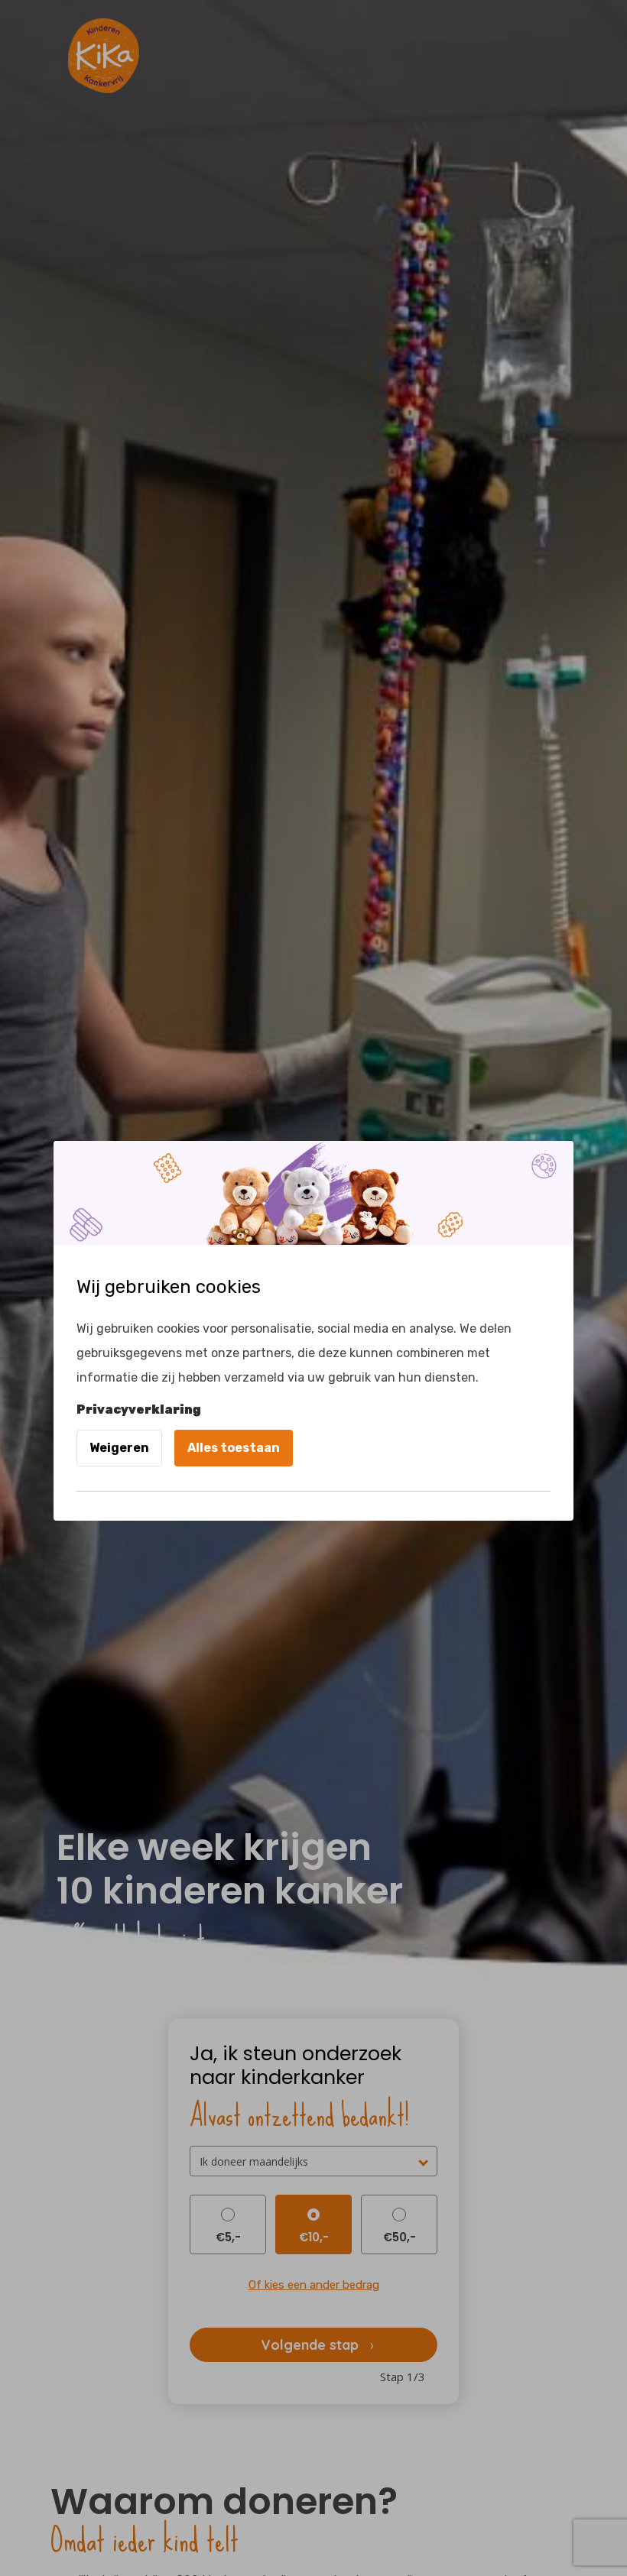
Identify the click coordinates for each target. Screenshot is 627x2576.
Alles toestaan (234, 1448)
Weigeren (119, 1448)
